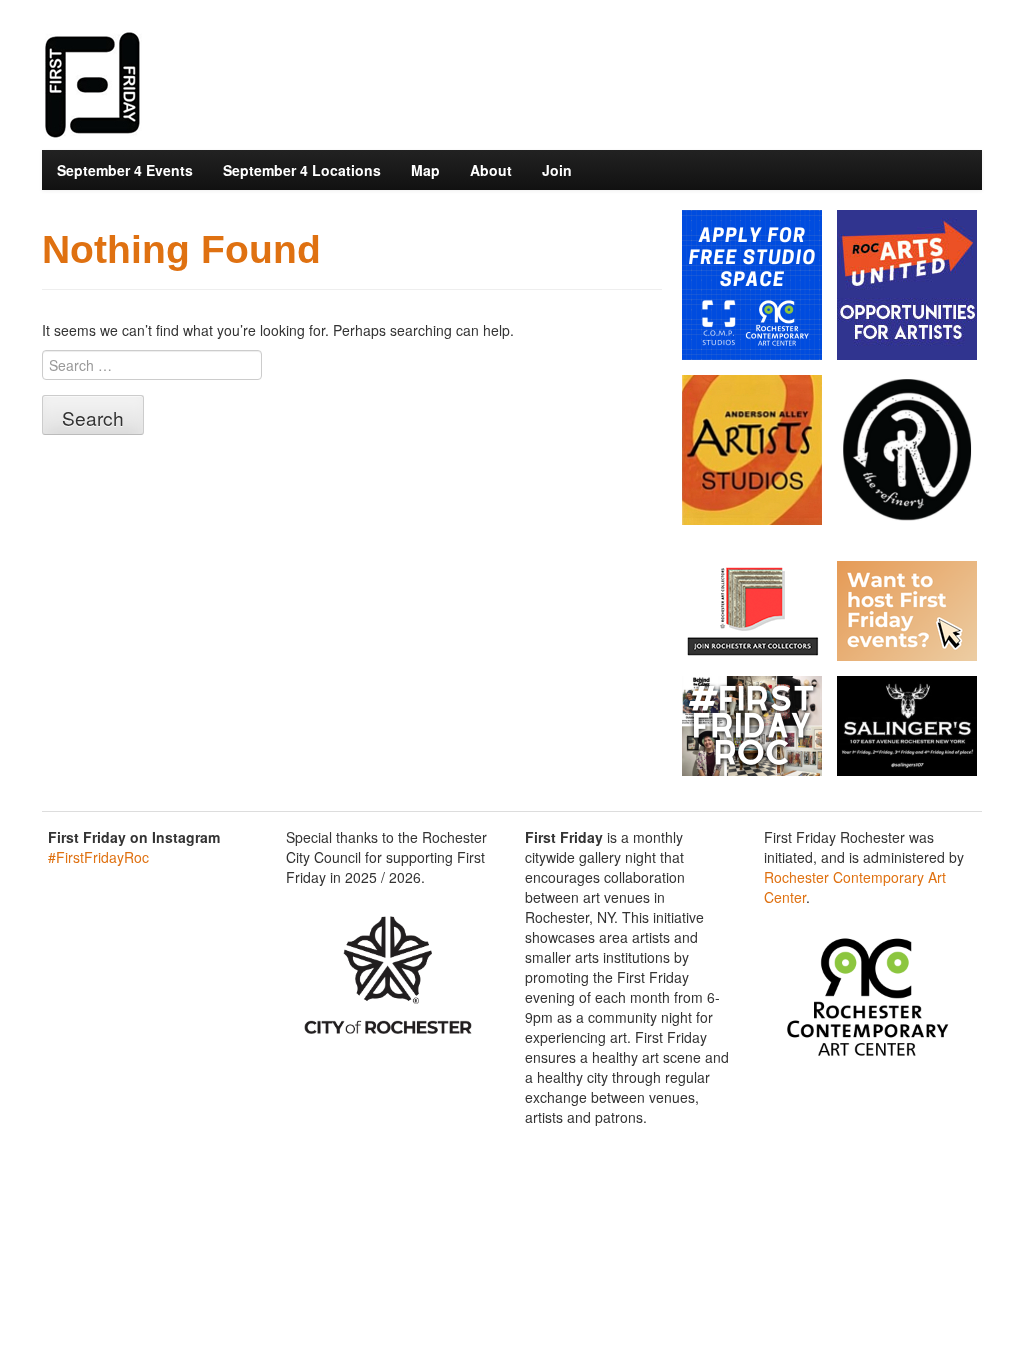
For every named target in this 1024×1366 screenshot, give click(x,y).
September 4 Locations (302, 170)
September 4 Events (125, 170)
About (491, 170)
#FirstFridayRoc (98, 857)
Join (557, 170)
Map (425, 170)
